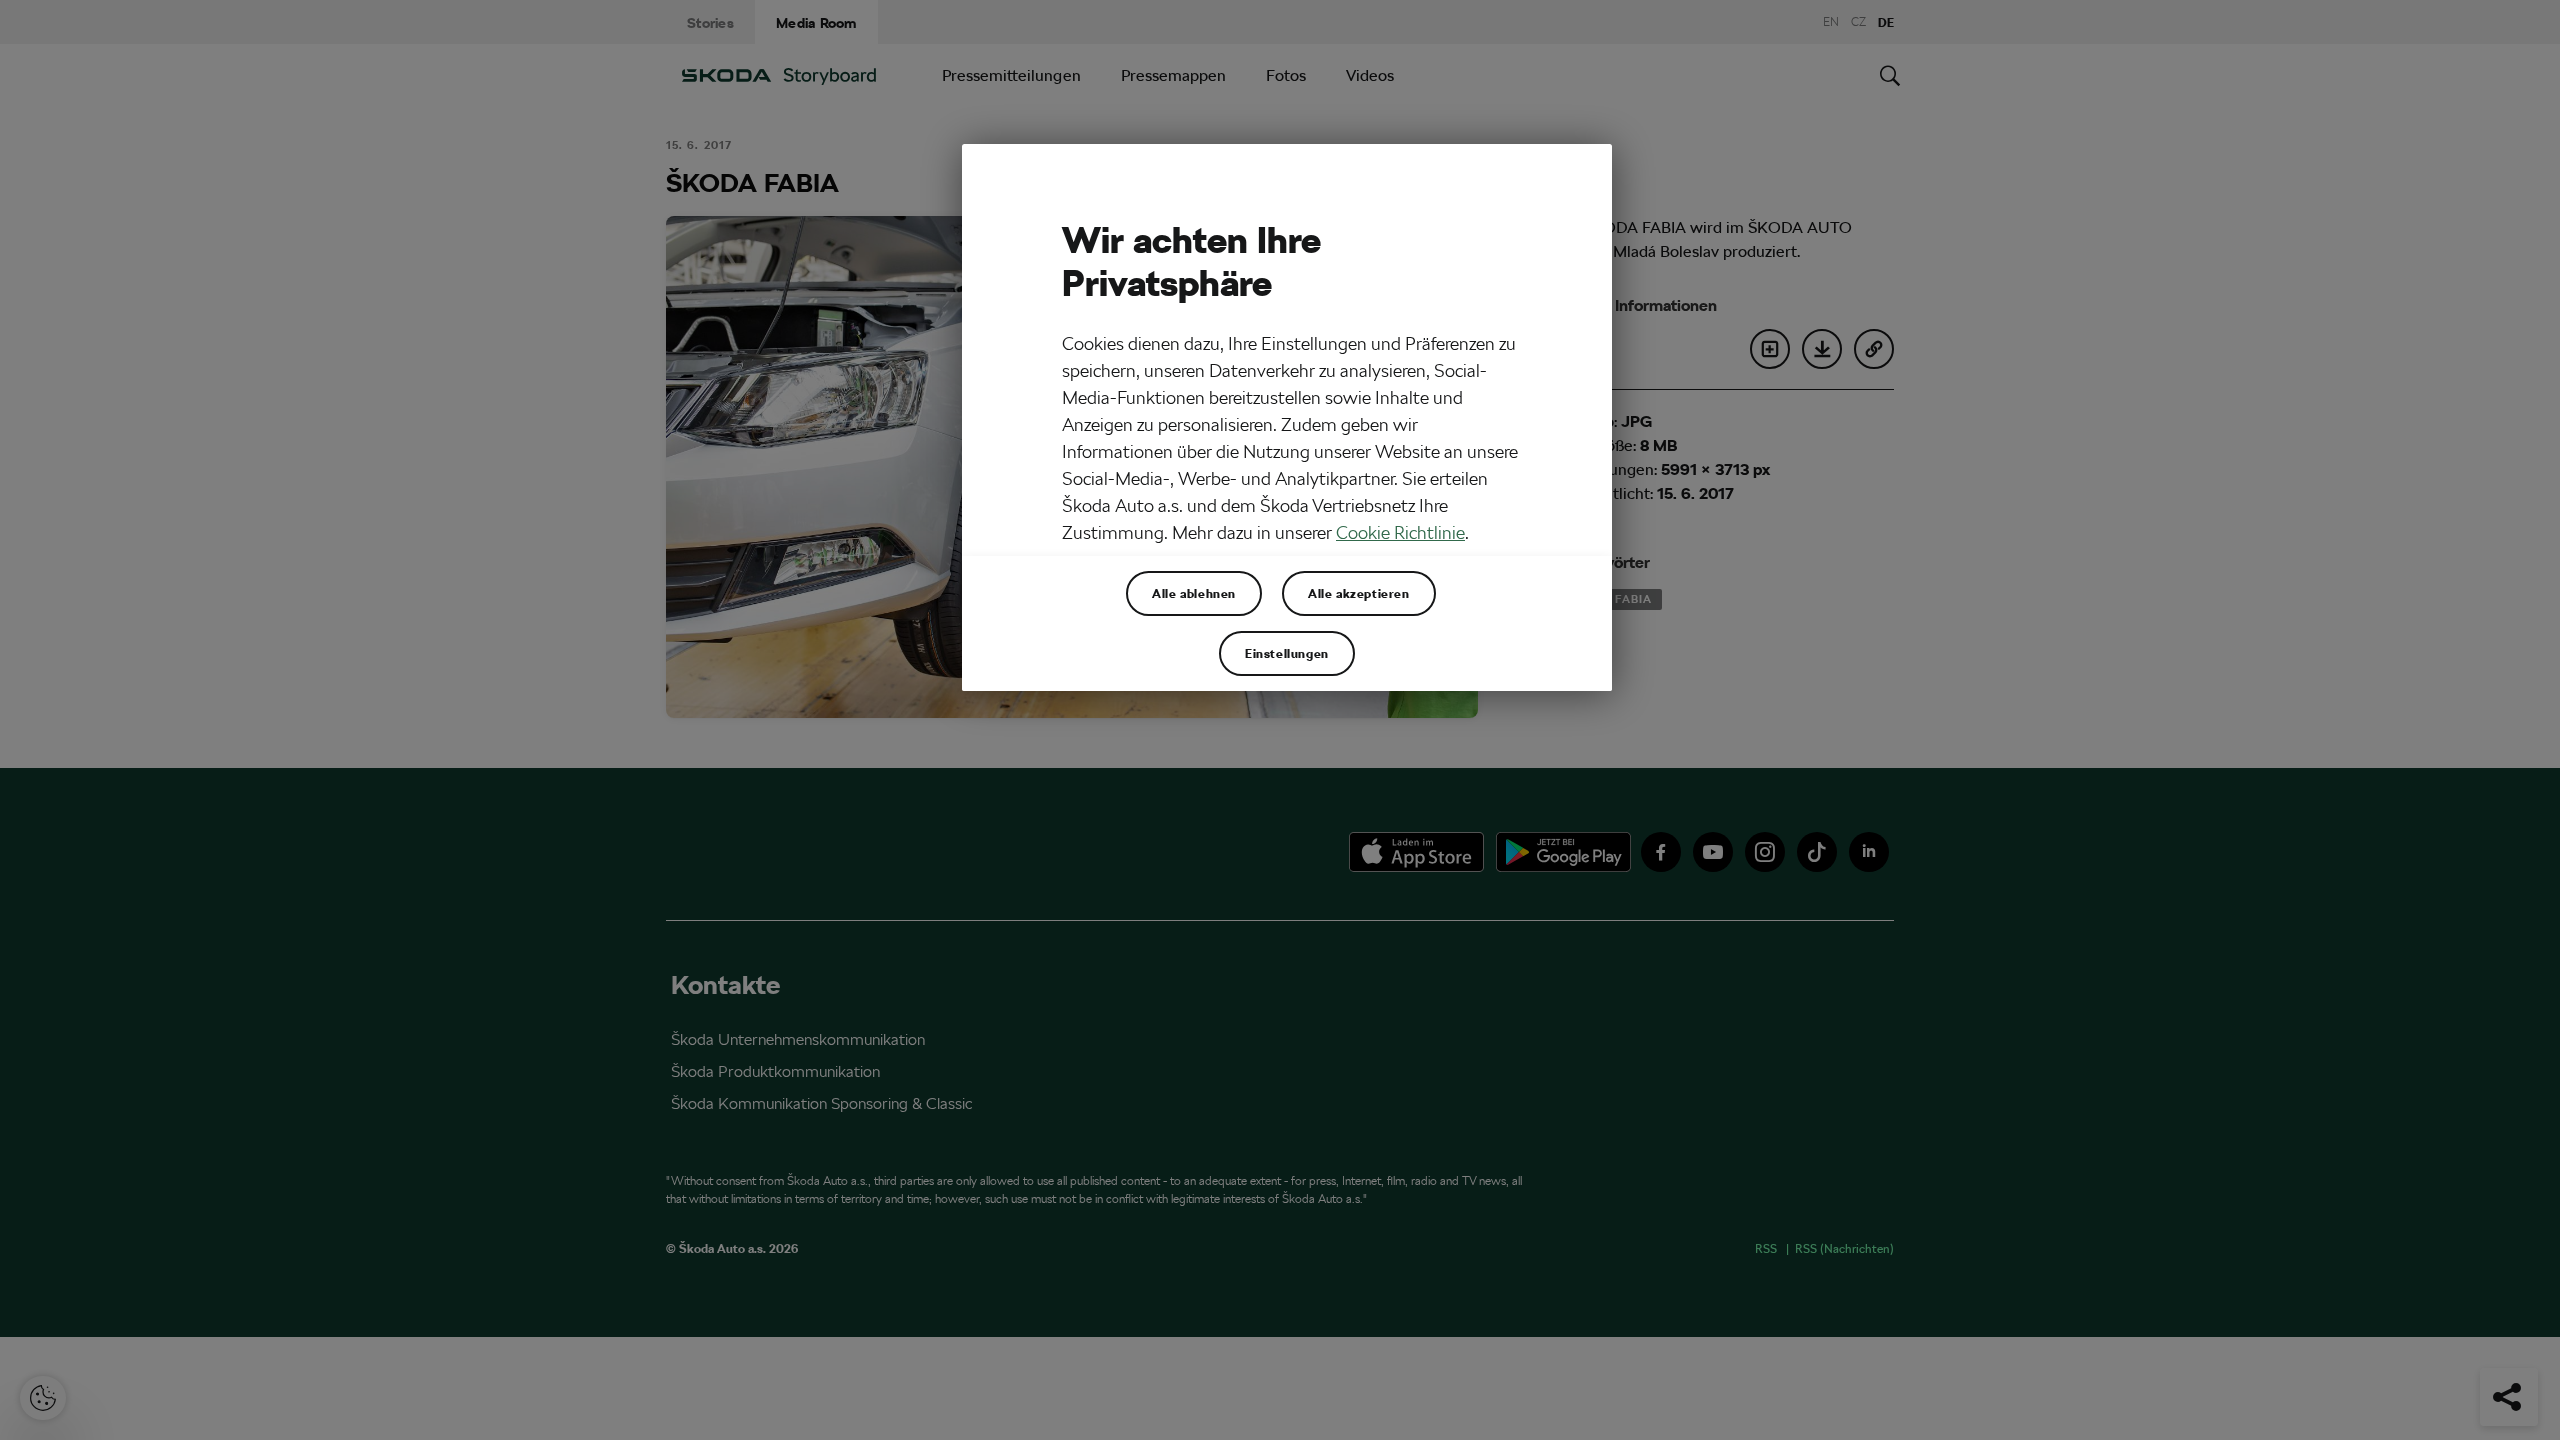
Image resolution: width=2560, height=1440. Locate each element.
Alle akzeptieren (1359, 593)
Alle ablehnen (1194, 593)
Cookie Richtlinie (1400, 532)
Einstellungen (1287, 653)
